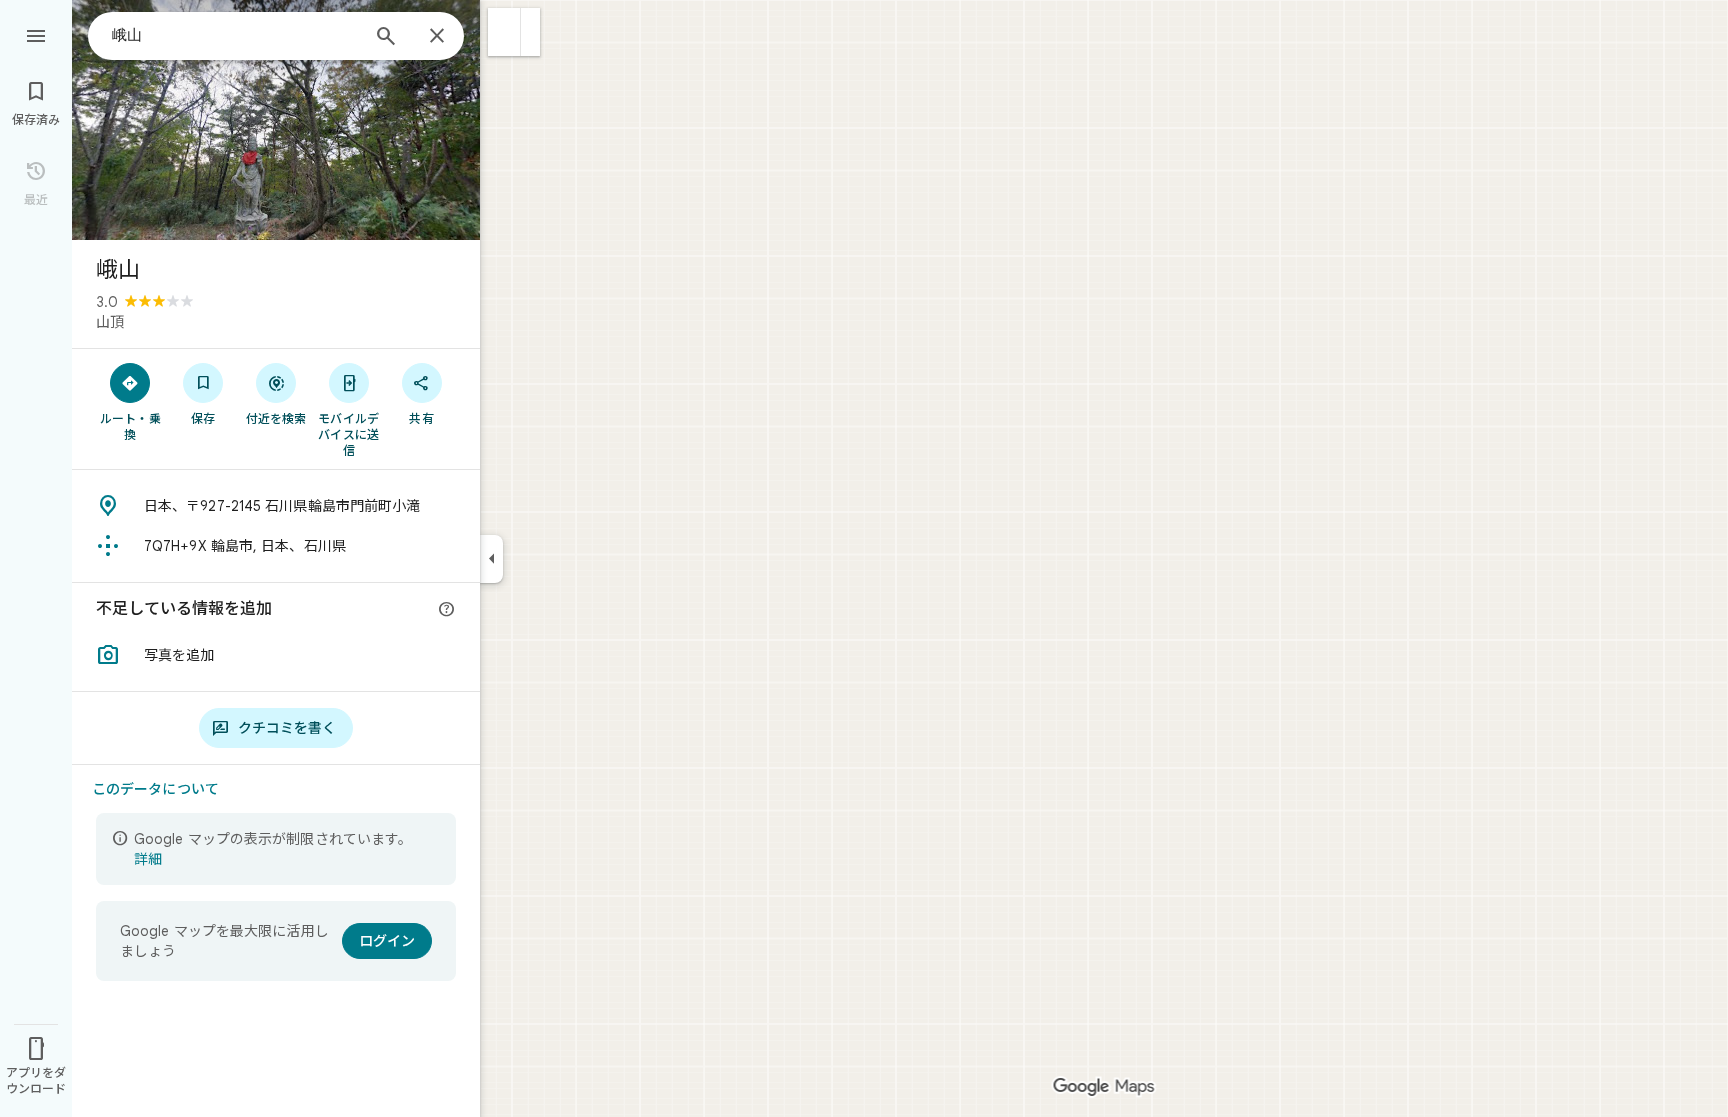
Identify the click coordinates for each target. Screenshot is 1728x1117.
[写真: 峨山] (276, 120)
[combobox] (235, 35)
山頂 (110, 322)
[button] (504, 32)
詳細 (148, 859)
